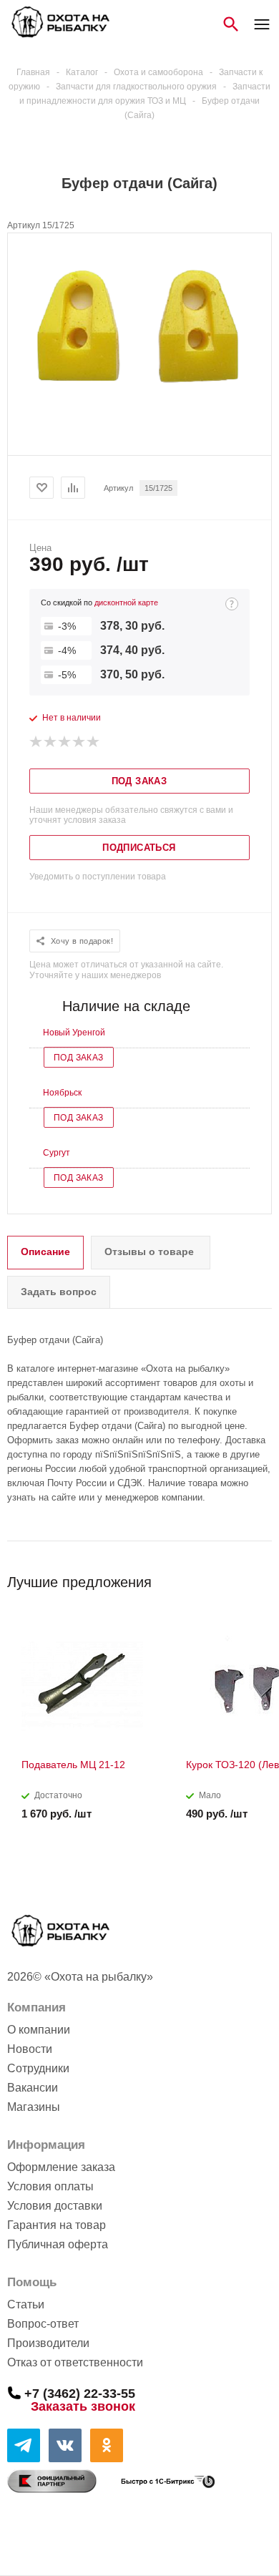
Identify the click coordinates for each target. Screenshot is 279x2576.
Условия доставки (55, 2206)
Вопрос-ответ (43, 2324)
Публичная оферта (58, 2244)
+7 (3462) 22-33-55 (80, 2393)
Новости (30, 2049)
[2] (51, 742)
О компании (39, 2030)
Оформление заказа (61, 2167)
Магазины (34, 2107)
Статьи (26, 2304)
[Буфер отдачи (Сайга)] (139, 414)
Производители (48, 2343)
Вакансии (33, 2088)
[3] (65, 742)
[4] (79, 742)
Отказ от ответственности (75, 2362)
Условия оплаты (50, 2186)
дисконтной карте (126, 602)
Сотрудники (38, 2068)
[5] (94, 742)
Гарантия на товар (57, 2225)
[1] (36, 742)
